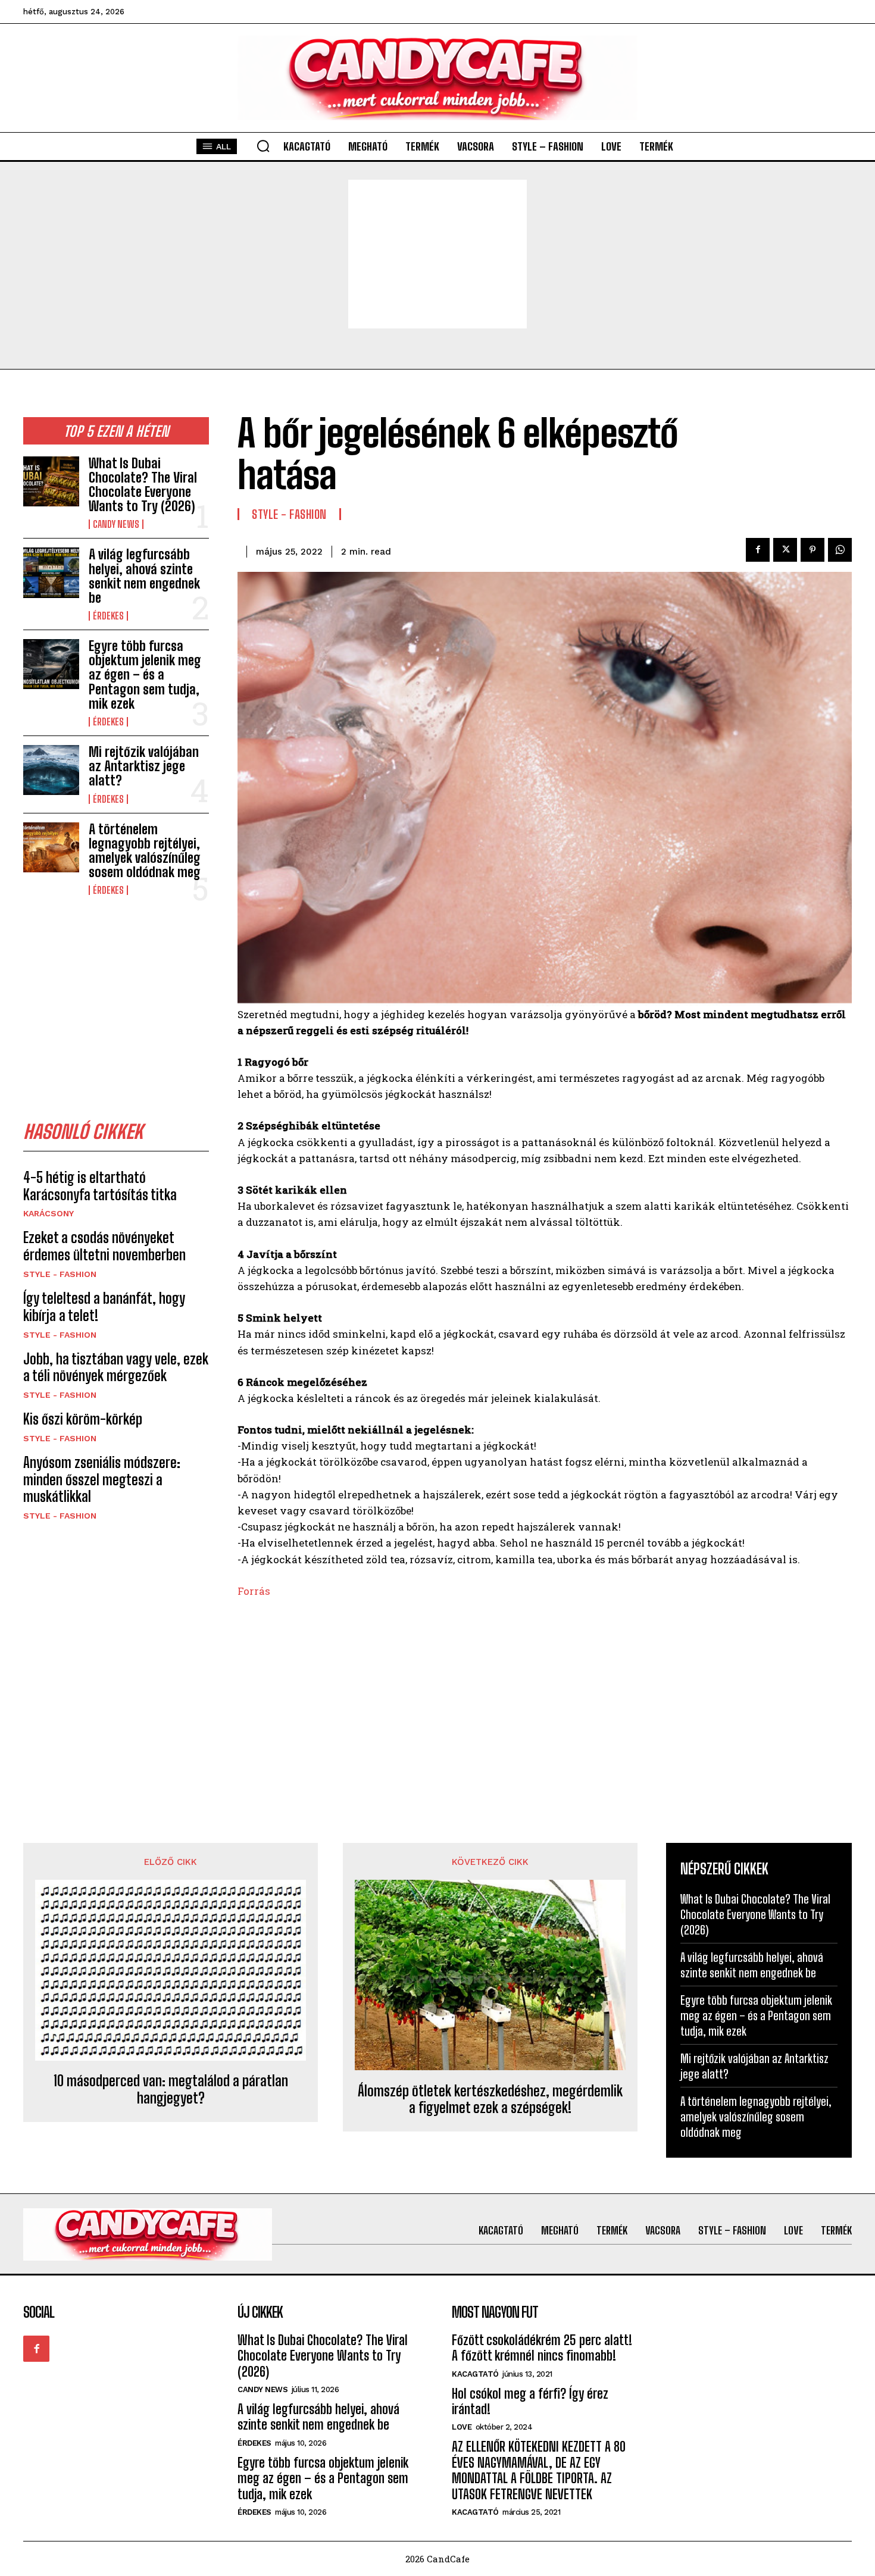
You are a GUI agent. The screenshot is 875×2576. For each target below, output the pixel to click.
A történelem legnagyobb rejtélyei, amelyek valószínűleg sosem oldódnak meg (145, 851)
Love (462, 2427)
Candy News (116, 524)
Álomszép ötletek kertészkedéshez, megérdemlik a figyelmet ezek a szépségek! (490, 2100)
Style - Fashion (60, 1274)
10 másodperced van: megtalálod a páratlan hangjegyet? (171, 2090)
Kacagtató (475, 2374)
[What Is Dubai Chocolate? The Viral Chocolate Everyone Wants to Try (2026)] (51, 481)
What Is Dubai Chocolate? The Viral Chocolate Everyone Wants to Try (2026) (143, 485)
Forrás (254, 1591)
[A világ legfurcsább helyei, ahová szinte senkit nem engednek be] (51, 572)
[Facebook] (758, 550)
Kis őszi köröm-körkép (83, 1419)
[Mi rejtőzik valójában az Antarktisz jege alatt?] (51, 770)
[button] (263, 146)
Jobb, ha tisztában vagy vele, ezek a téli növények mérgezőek (116, 1367)
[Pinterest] (812, 550)
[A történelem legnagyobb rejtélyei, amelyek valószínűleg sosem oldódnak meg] (51, 847)
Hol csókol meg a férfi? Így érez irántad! (530, 2401)
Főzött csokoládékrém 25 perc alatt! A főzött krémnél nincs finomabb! (542, 2348)
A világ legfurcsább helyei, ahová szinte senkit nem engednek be (144, 576)
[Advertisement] (437, 254)
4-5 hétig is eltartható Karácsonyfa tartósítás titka (100, 1186)
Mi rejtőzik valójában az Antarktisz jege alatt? (144, 766)
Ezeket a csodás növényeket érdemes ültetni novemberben (104, 1246)
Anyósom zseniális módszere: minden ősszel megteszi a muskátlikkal (102, 1480)
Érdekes (108, 616)
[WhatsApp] (840, 550)
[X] (785, 550)
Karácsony (49, 1213)
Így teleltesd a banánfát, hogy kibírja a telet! (104, 1307)
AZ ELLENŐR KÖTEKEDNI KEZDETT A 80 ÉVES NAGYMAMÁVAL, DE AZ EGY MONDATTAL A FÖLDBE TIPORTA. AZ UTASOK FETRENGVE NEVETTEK (539, 2470)
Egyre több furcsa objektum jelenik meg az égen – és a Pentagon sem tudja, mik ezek (145, 675)
